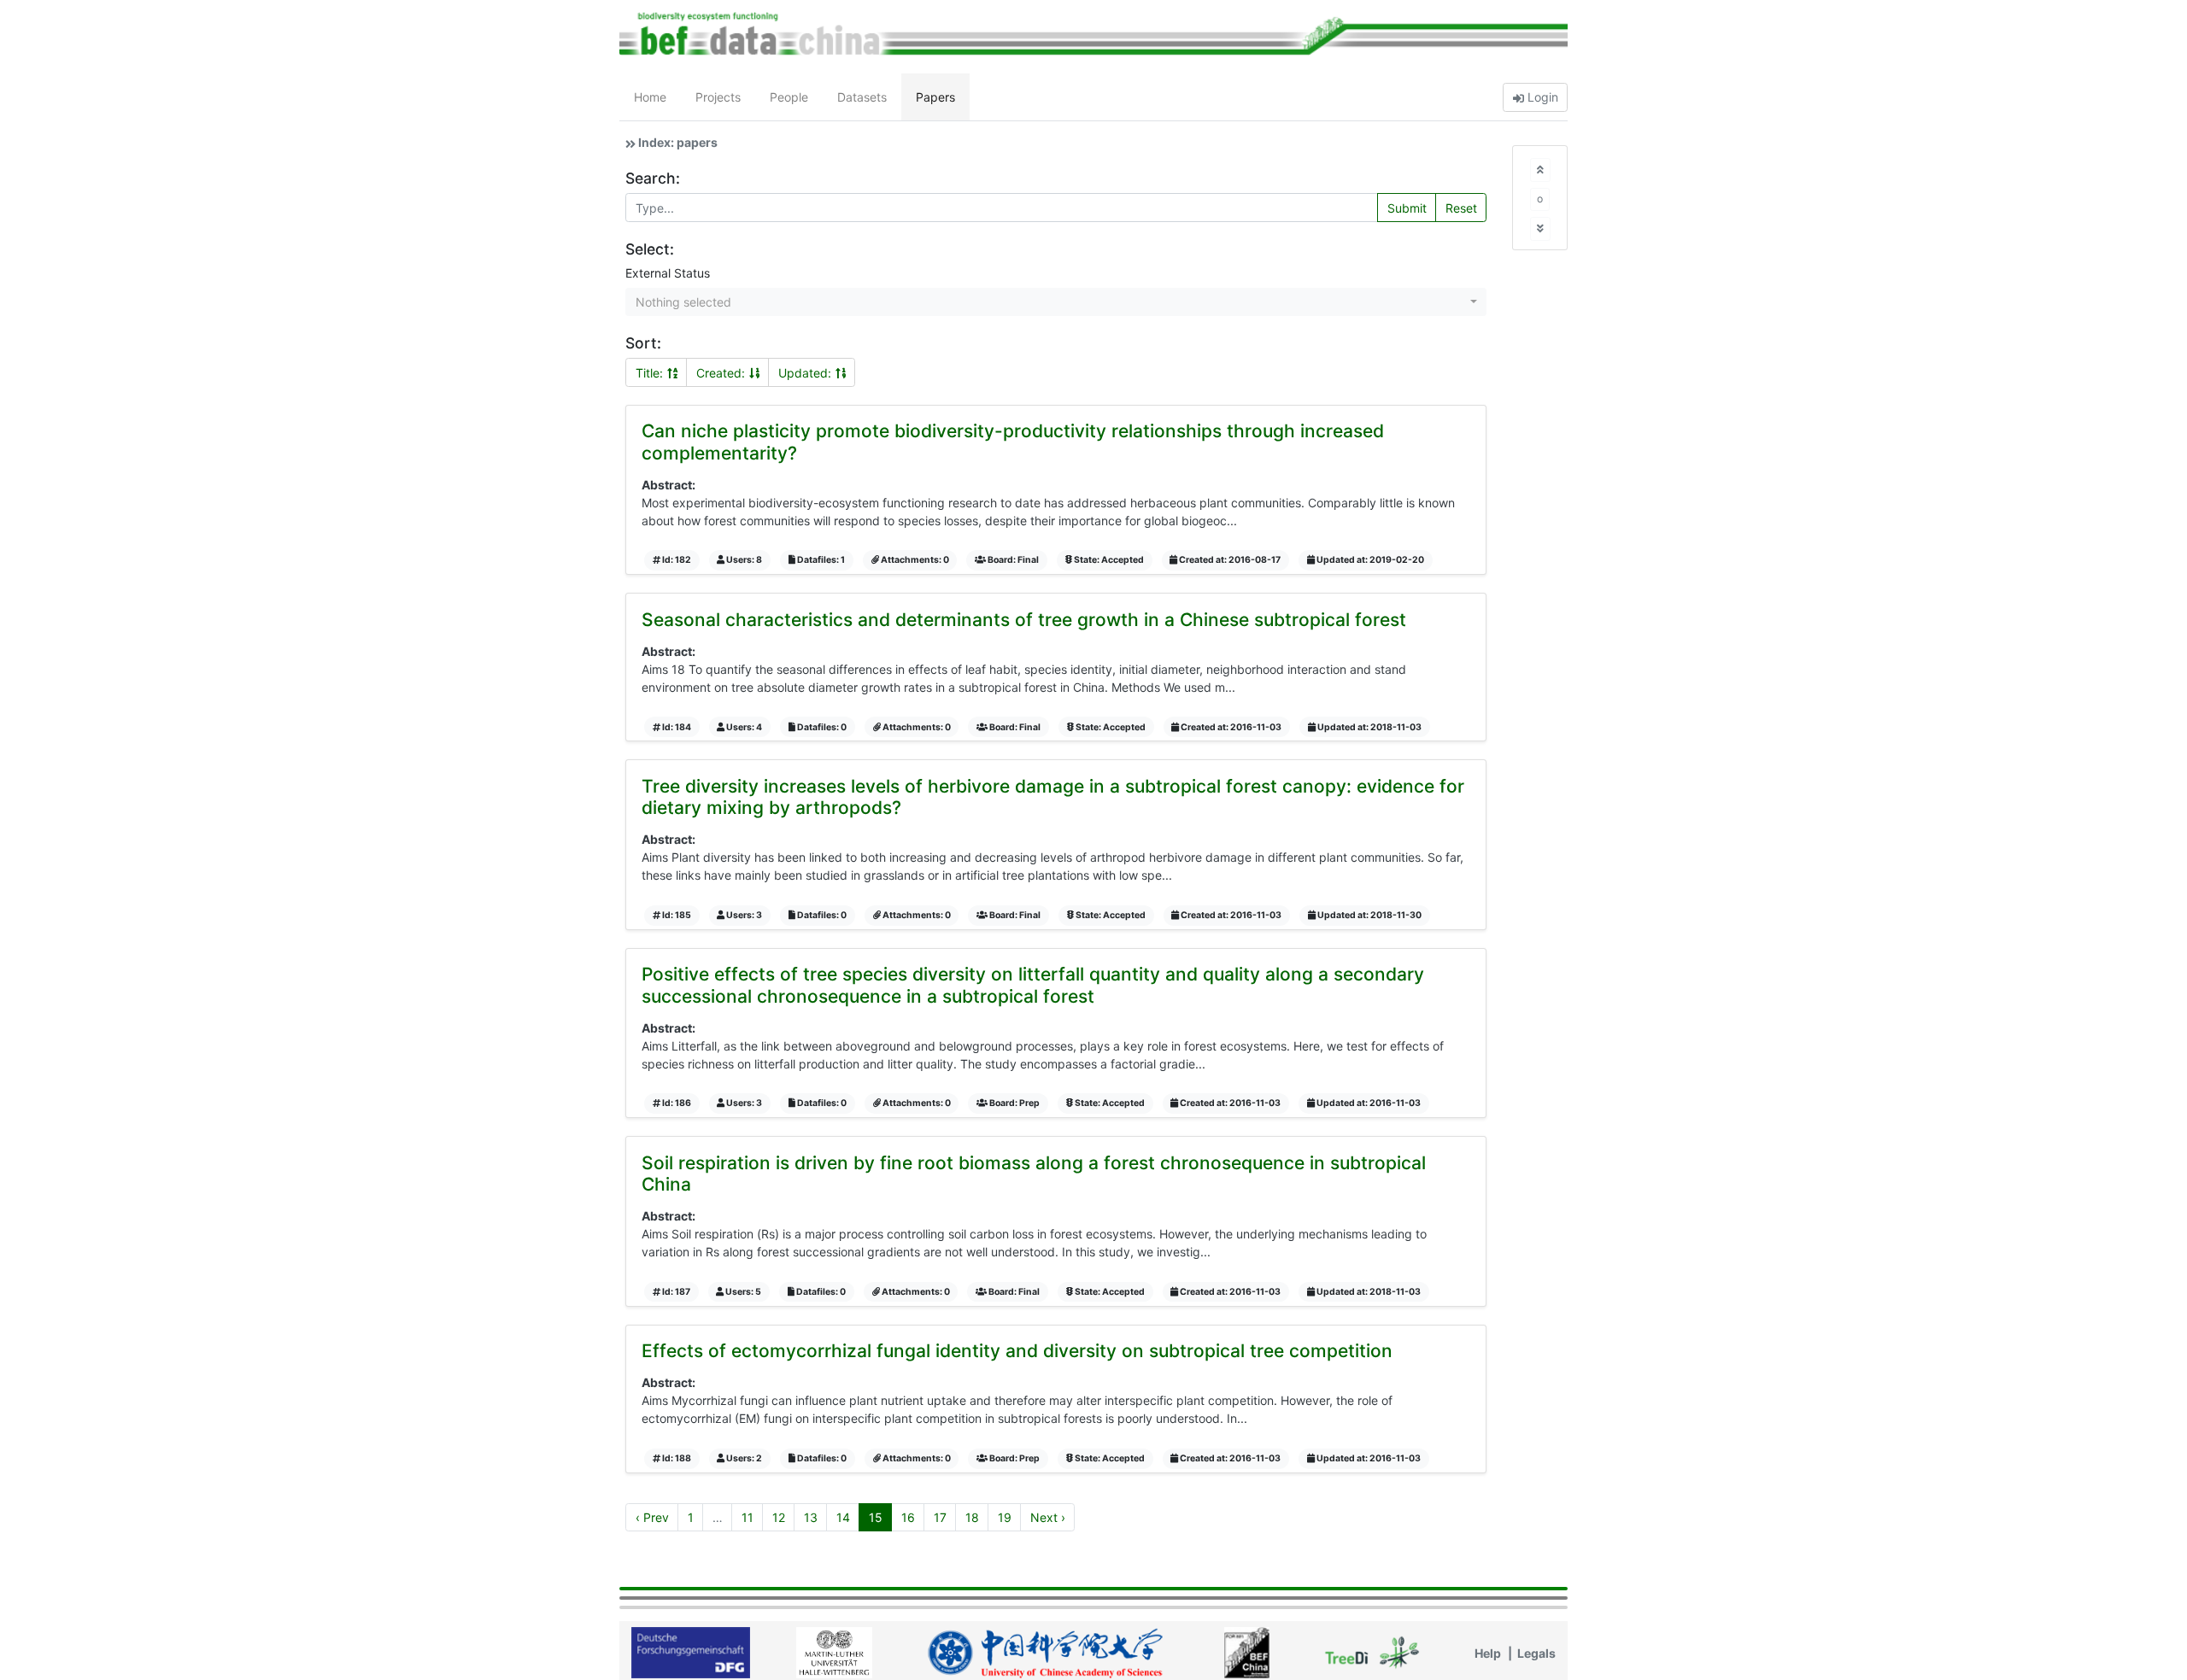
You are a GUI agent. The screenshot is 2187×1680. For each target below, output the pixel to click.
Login (1541, 97)
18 (972, 1517)
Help (1488, 1653)
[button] (1056, 302)
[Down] (1540, 228)
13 (811, 1517)
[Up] (1540, 170)
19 (1005, 1517)
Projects (718, 97)
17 (940, 1517)
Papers (935, 97)
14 (843, 1517)
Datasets (862, 97)
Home (650, 97)
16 (908, 1517)
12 (779, 1517)
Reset (1461, 208)
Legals (1536, 1653)
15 (876, 1517)
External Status (668, 273)
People (789, 97)
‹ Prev (652, 1517)
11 (748, 1517)
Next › (1048, 1517)
